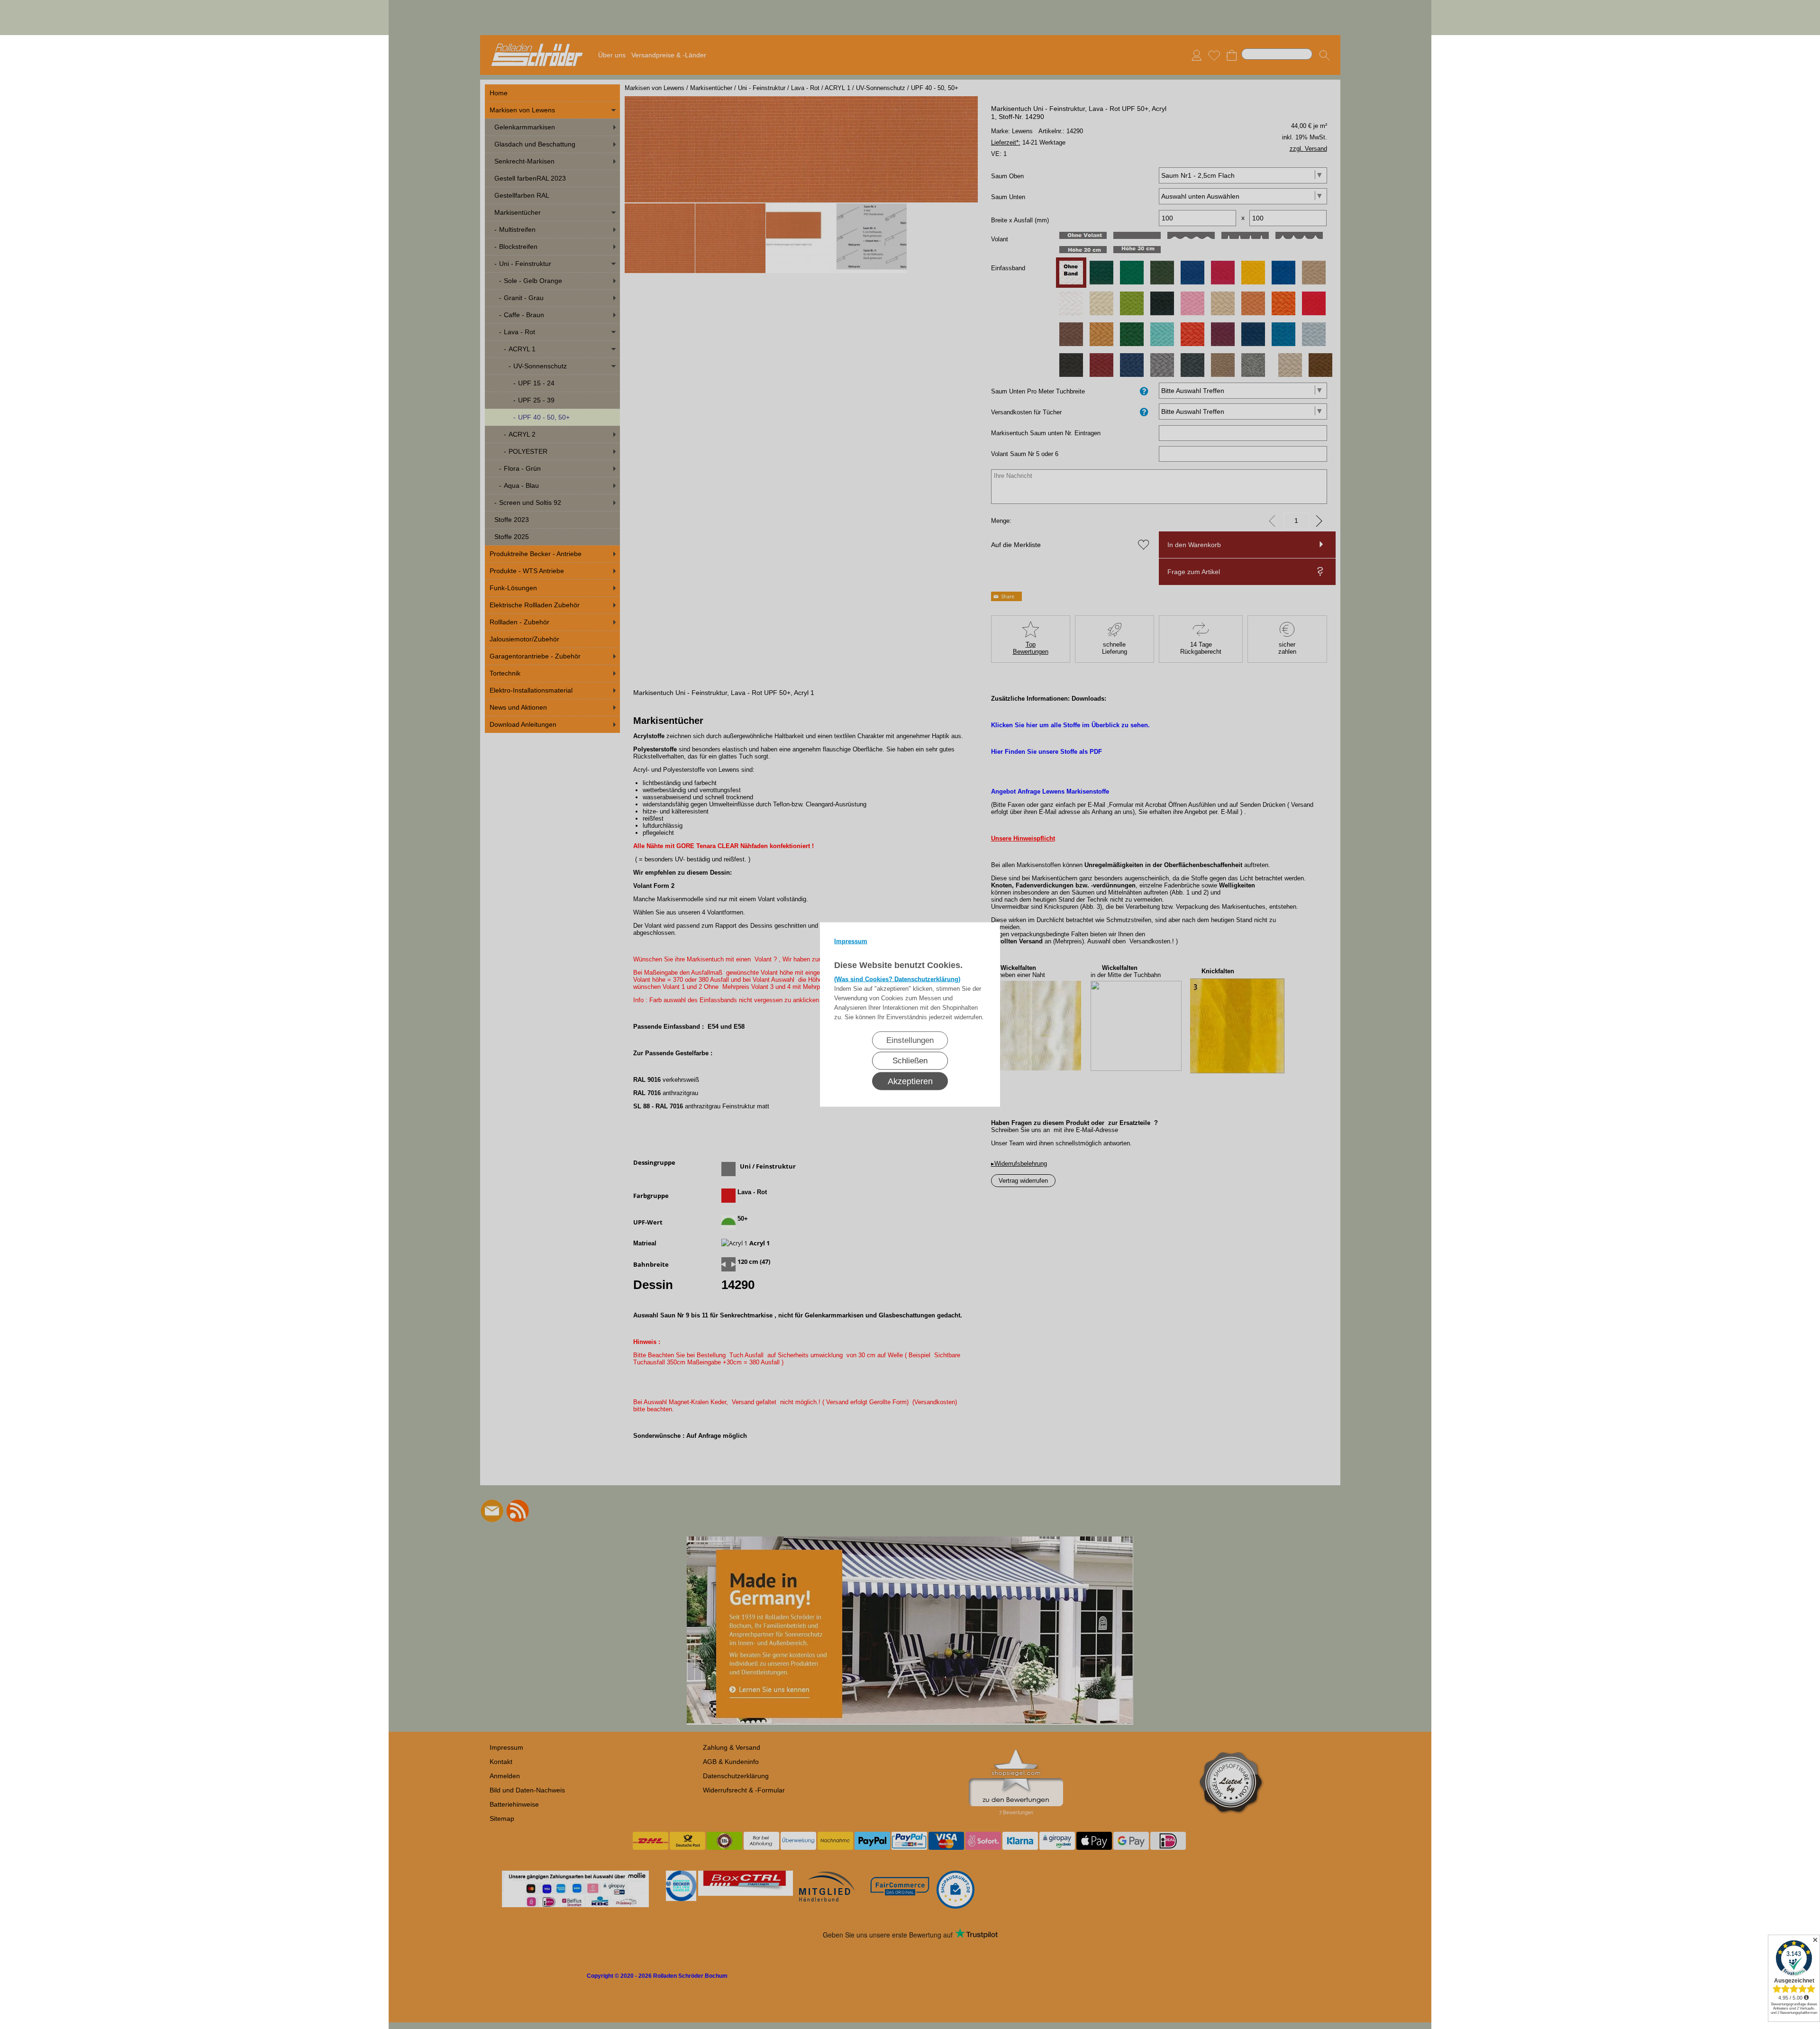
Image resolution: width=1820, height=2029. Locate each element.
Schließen (910, 1061)
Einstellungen (910, 1040)
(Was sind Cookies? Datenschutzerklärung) (897, 979)
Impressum (851, 941)
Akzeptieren (910, 1081)
